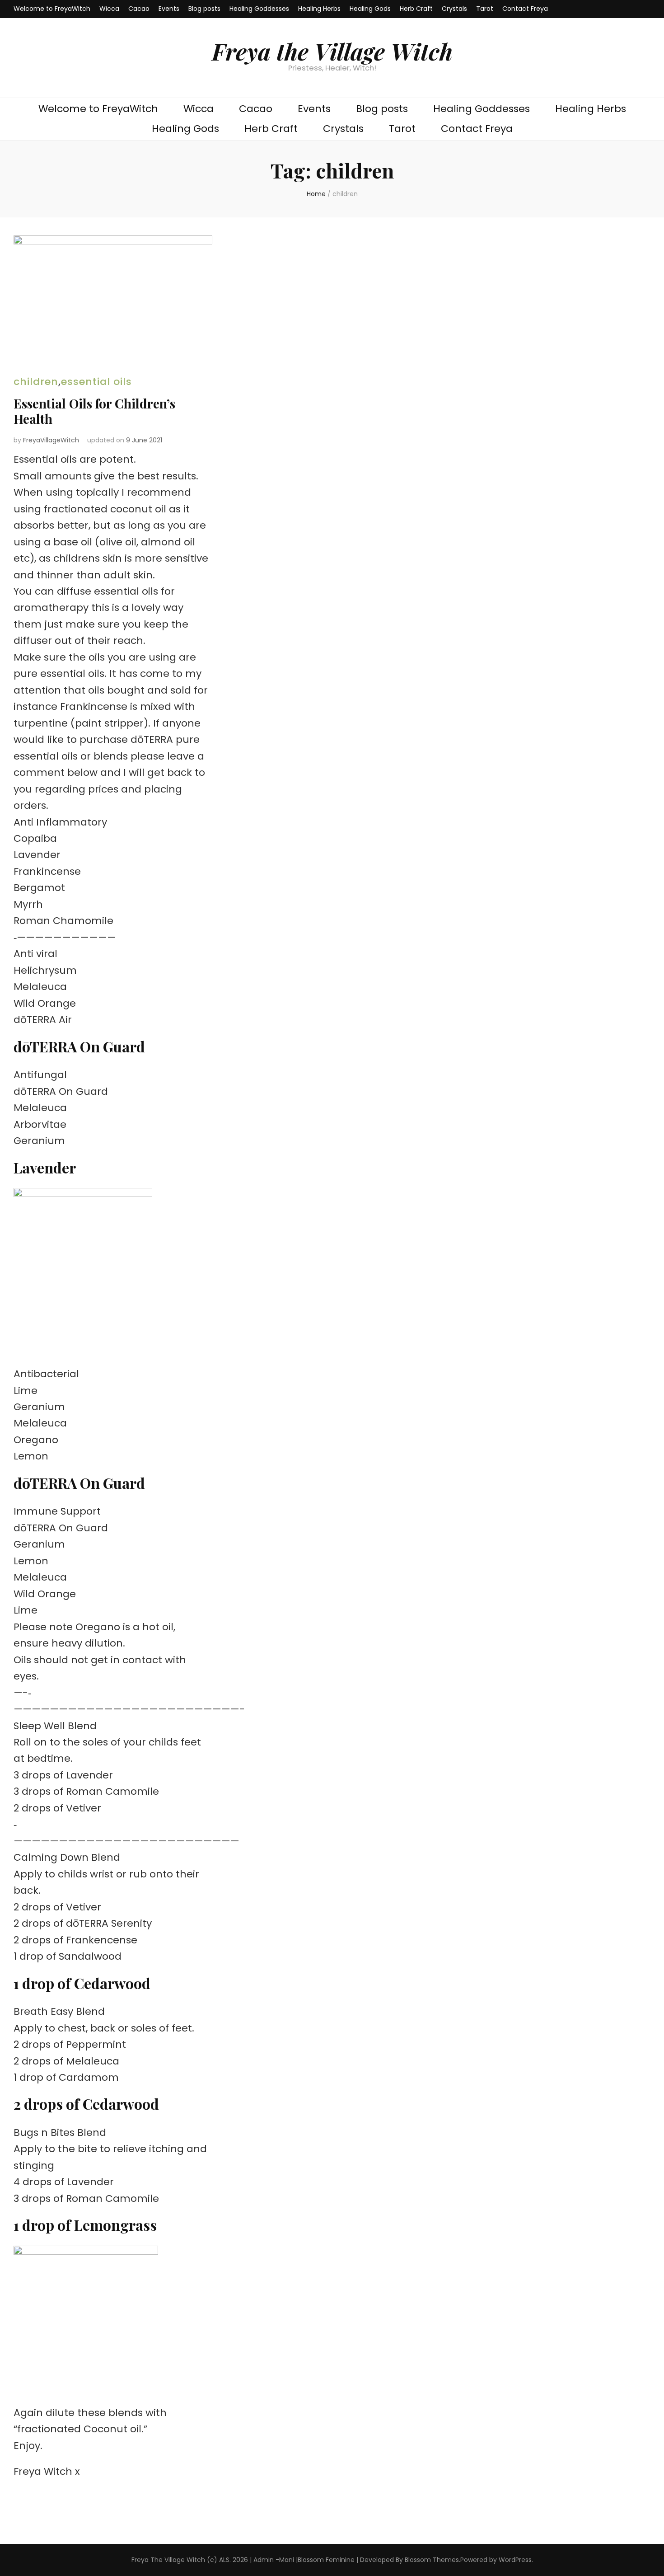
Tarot (485, 9)
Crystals (454, 9)
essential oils (96, 382)
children (36, 382)
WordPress (515, 2560)
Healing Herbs (319, 9)
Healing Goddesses (259, 9)
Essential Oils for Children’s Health (94, 411)
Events (169, 9)
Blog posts (204, 9)
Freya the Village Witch (332, 51)
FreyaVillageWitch (51, 440)
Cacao (139, 9)
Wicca (109, 9)
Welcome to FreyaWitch (52, 9)
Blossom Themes (432, 2560)
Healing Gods (370, 9)
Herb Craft (416, 9)
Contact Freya (525, 9)
